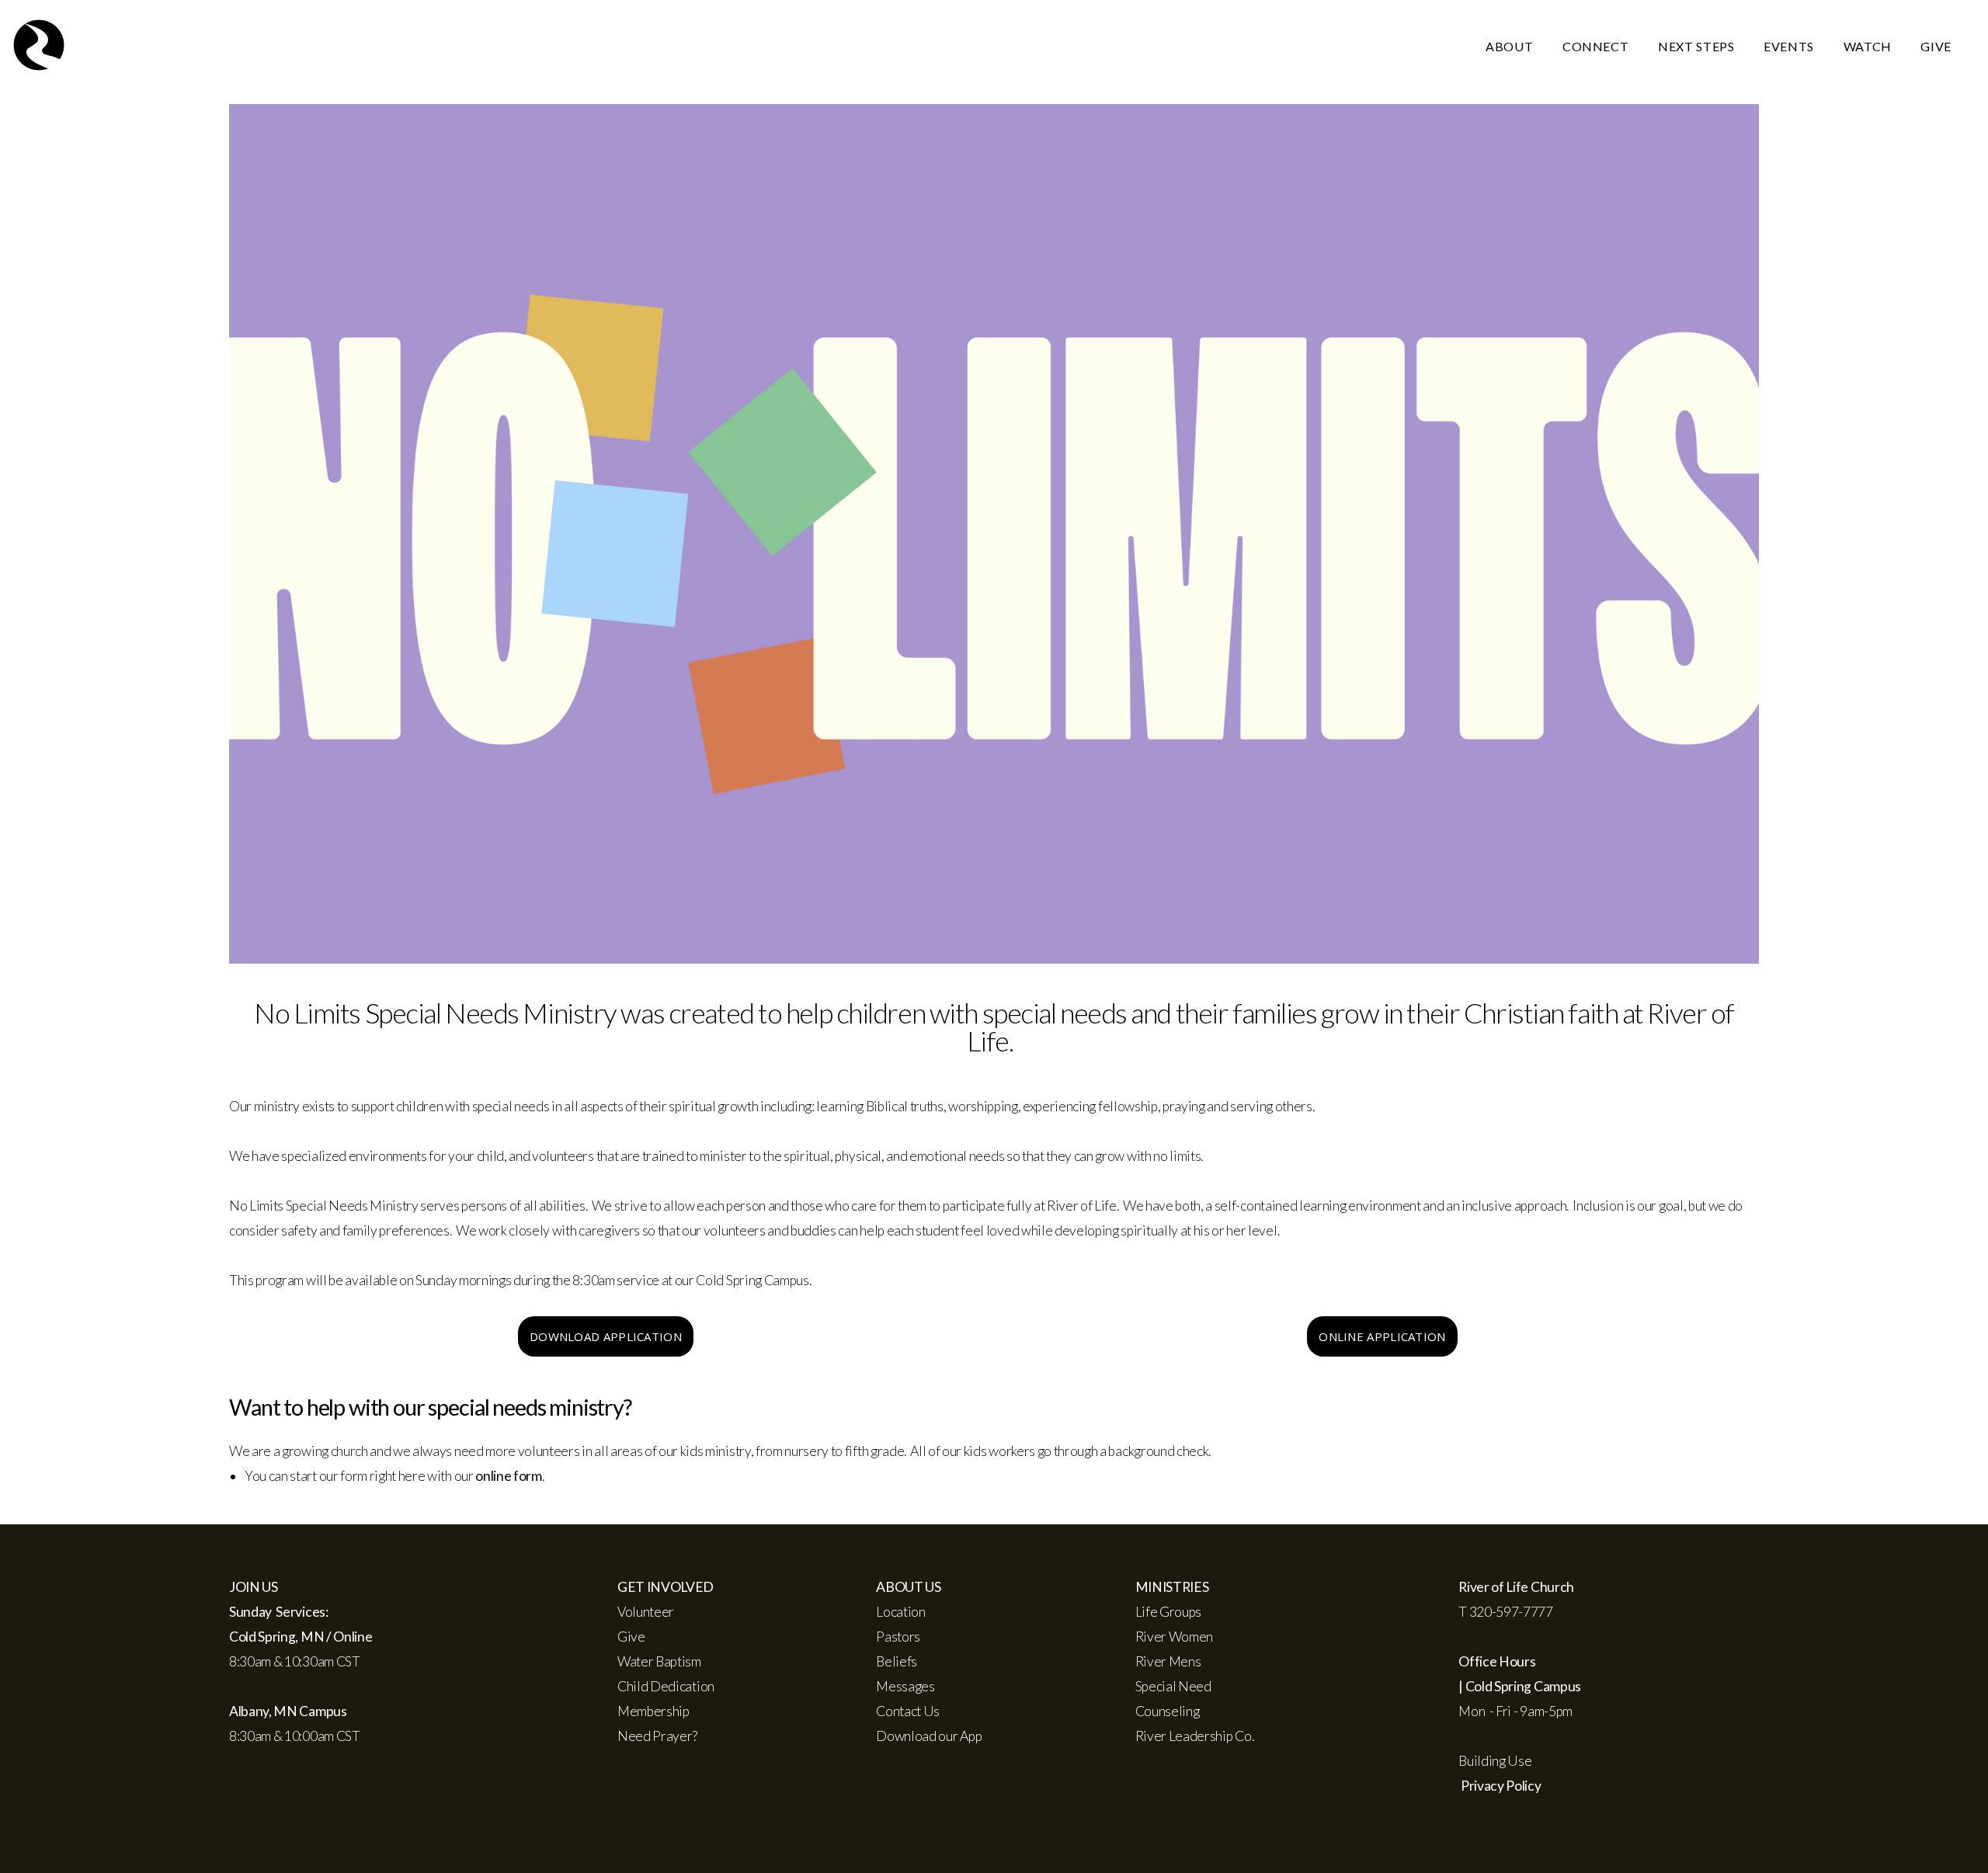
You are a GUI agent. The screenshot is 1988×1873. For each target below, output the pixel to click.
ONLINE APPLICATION (1382, 1336)
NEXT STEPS (1698, 46)
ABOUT (1511, 46)
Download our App (929, 1736)
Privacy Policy (1501, 1786)
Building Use (1495, 1761)
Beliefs (897, 1661)
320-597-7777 (1511, 1612)
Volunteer (646, 1612)
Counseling (1168, 1711)
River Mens (1168, 1661)
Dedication (681, 1686)
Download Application (606, 1336)
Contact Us (908, 1711)
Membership (653, 1711)
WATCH (1869, 46)
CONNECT (1597, 46)
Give (631, 1637)
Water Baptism (659, 1661)
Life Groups (1170, 1612)
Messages (905, 1686)
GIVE (1936, 46)
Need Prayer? (657, 1736)
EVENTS (1790, 46)
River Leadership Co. (1195, 1736)
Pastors (898, 1637)
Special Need (1173, 1686)
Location (900, 1612)
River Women (1174, 1637)
